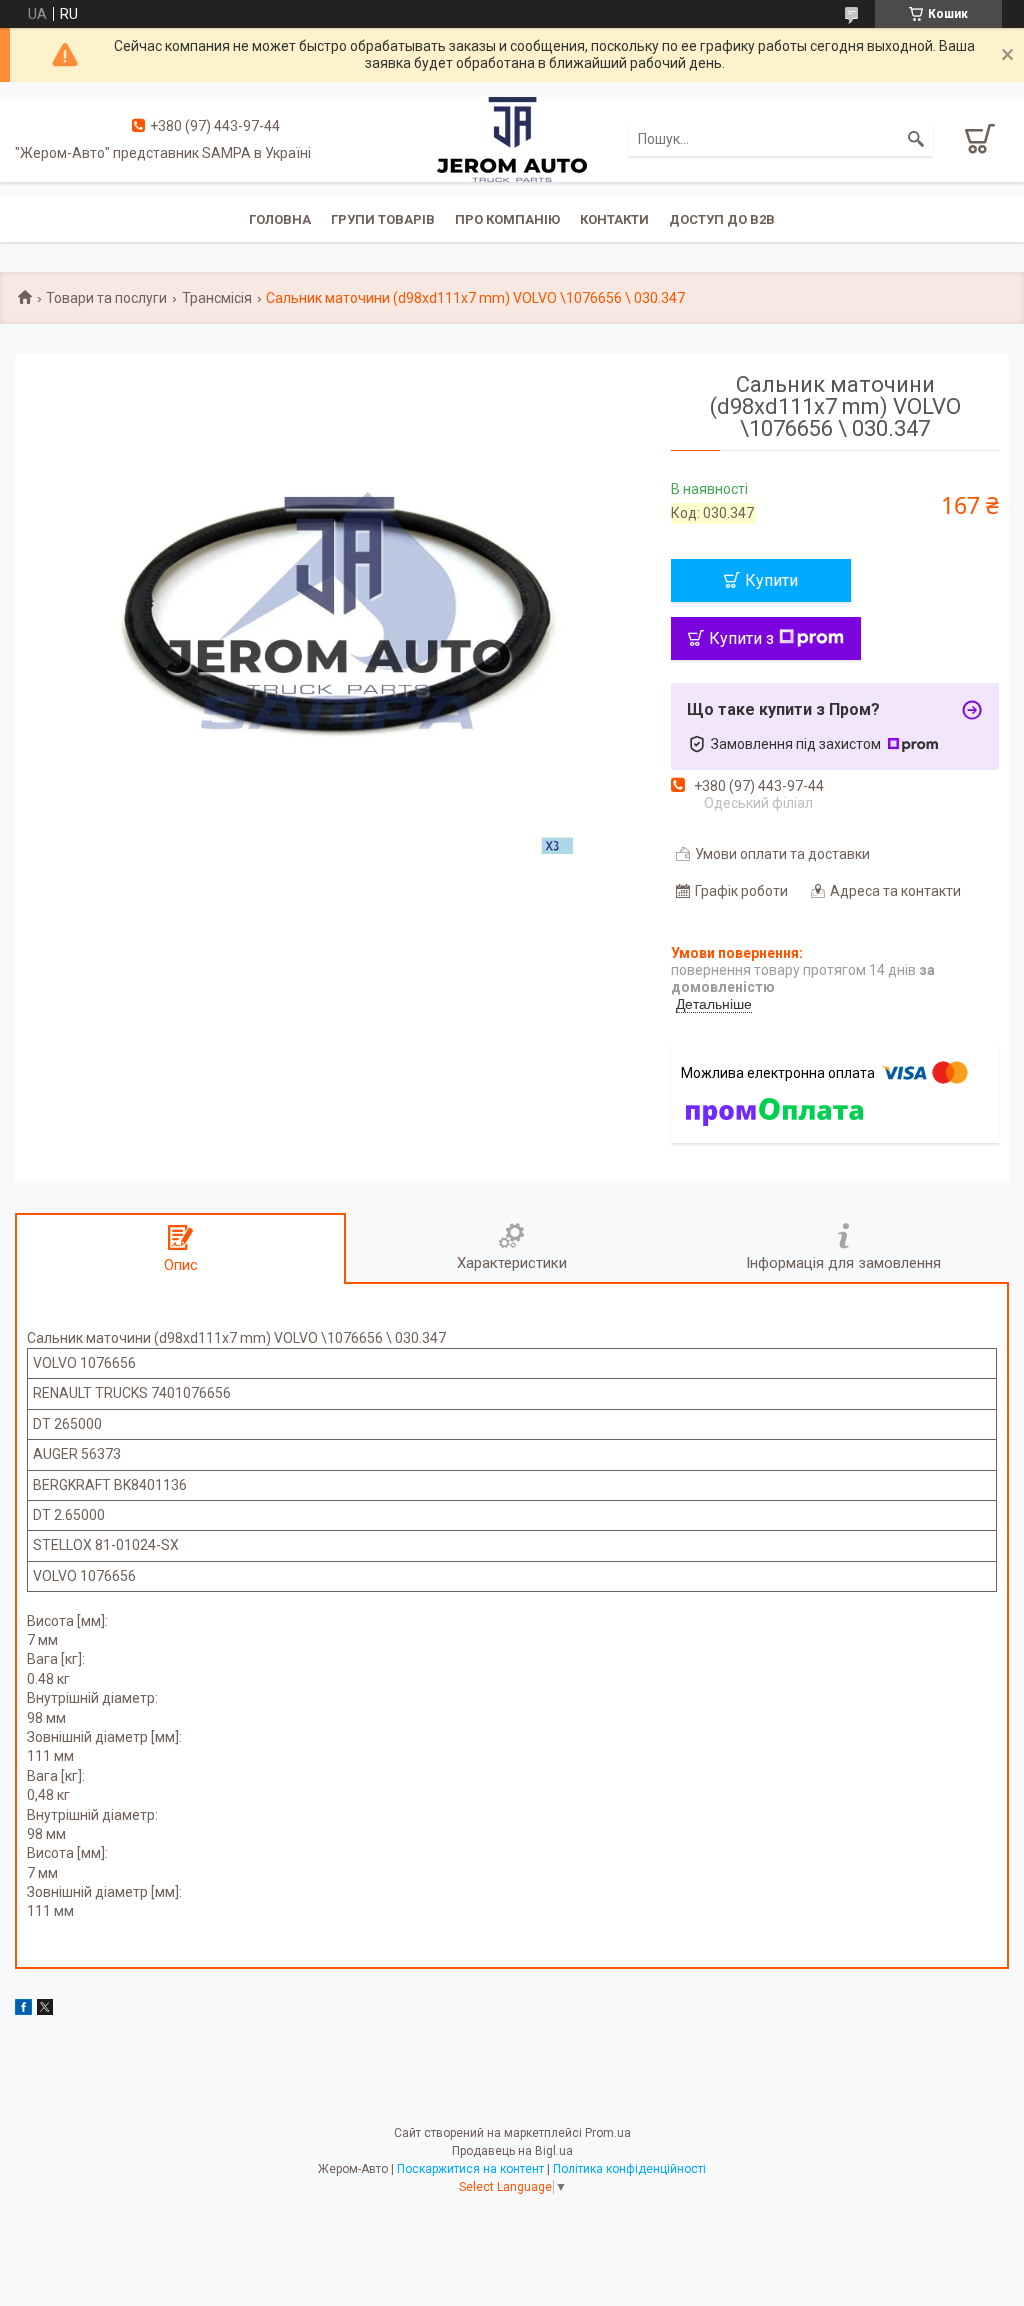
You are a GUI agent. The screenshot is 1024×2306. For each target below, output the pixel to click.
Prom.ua (608, 2133)
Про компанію (507, 219)
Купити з (741, 638)
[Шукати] (916, 139)
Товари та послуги (106, 298)
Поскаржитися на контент (470, 2169)
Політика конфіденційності (629, 2169)
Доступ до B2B (722, 219)
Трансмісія (217, 298)
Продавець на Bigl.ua (512, 2151)
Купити (771, 580)
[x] (45, 2010)
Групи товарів (383, 219)
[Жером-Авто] (512, 138)
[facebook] (23, 2010)
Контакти (614, 219)
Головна (280, 219)
